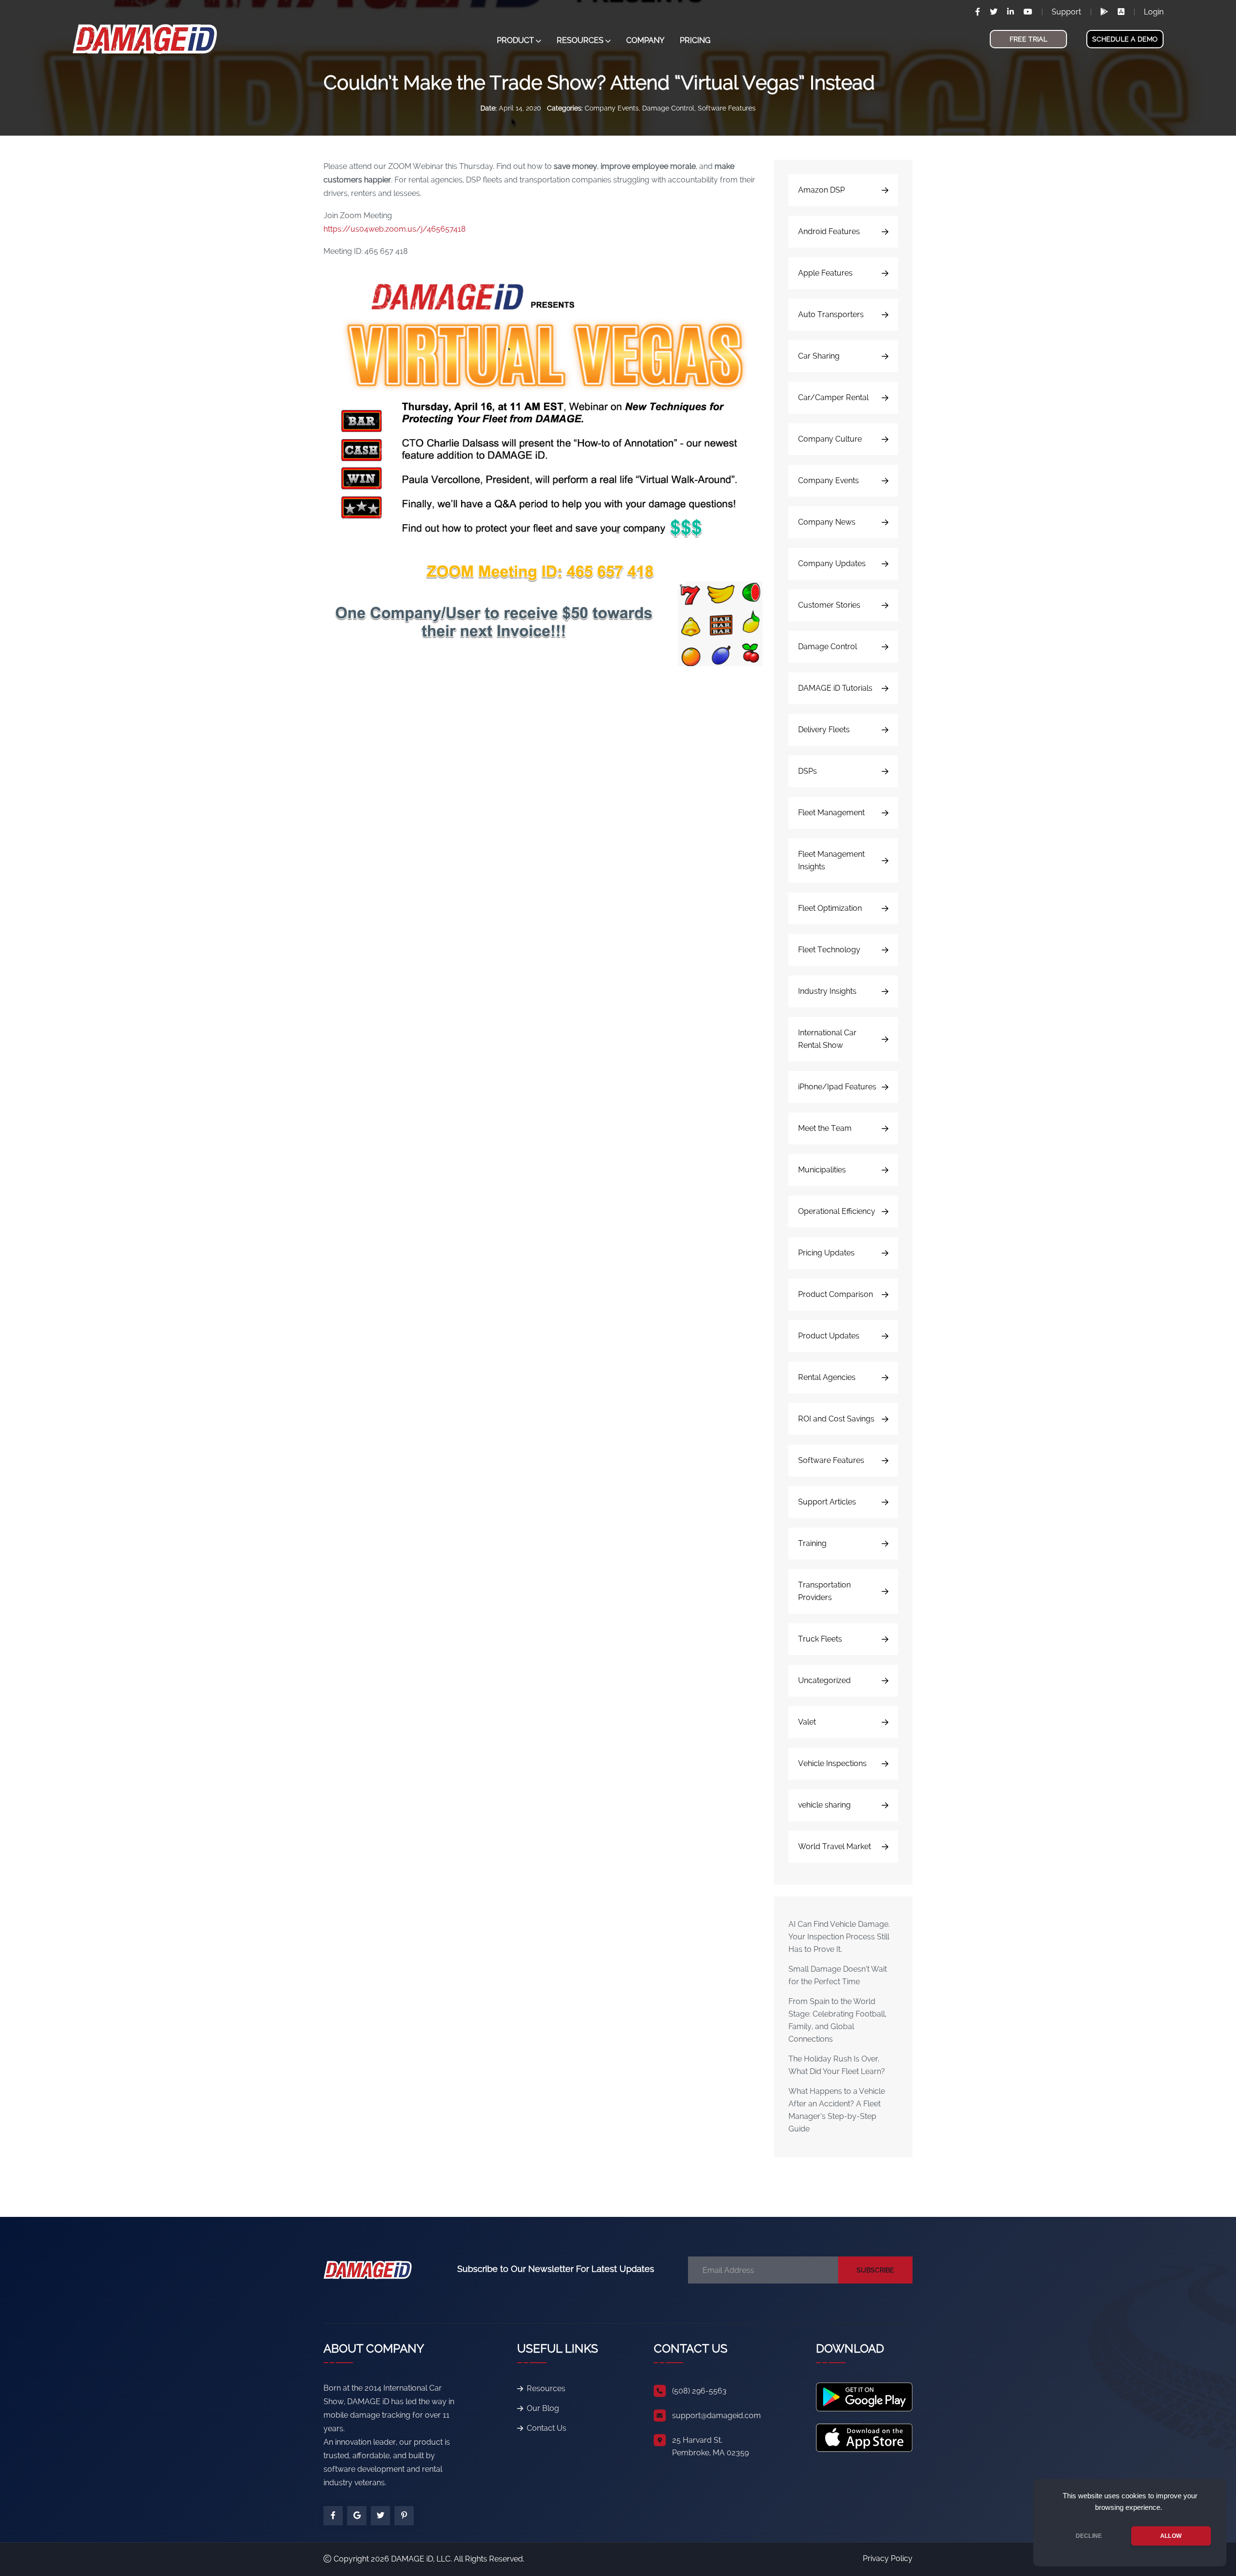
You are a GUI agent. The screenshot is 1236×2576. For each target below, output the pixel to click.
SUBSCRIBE (875, 2270)
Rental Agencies (827, 1377)
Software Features (727, 108)
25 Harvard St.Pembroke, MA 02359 (710, 2446)
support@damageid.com (716, 2416)
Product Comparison (836, 1294)
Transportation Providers (824, 1591)
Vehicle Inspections (832, 1763)
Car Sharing (819, 356)
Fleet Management (831, 813)
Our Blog (543, 2408)
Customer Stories (829, 605)
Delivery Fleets (824, 730)
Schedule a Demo (1125, 39)
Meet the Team (825, 1128)
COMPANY (645, 40)
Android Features (829, 231)
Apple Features (825, 273)
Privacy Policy (888, 2558)
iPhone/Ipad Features (837, 1087)
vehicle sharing (824, 1805)
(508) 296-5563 (699, 2391)
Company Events (612, 108)
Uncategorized (824, 1680)
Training (812, 1543)
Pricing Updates (826, 1253)
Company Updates (832, 564)
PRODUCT (515, 40)
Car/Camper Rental (833, 397)
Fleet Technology (829, 950)
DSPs (808, 771)
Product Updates (829, 1336)
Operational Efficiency (837, 1211)
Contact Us (547, 2428)
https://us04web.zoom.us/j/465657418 (395, 229)
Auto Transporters (831, 314)
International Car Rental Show (827, 1039)
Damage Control (668, 108)
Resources (546, 2388)
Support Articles (827, 1502)
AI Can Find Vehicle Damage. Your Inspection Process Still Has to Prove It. (839, 1937)
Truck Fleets (820, 1639)
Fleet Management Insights (831, 860)
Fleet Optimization (830, 908)
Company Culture (830, 439)
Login (1154, 12)
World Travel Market (835, 1846)
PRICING (695, 40)
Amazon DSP (822, 190)
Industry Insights (827, 991)
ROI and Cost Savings (836, 1419)
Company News (827, 522)
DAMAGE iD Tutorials (835, 688)
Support (1066, 12)
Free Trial (1028, 39)
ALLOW (1171, 2536)
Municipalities (822, 1170)
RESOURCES (580, 40)
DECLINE (1089, 2536)
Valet (807, 1722)
